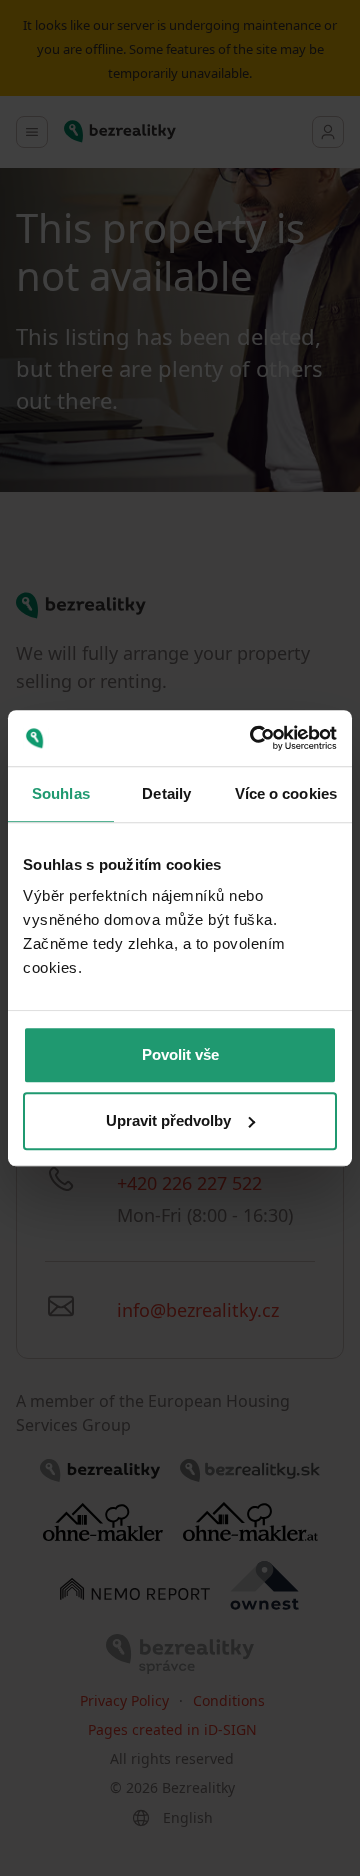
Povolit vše (180, 1054)
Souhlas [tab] (61, 793)
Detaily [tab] (166, 793)
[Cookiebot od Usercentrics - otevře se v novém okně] (254, 738)
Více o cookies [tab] (286, 793)
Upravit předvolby (168, 1120)
